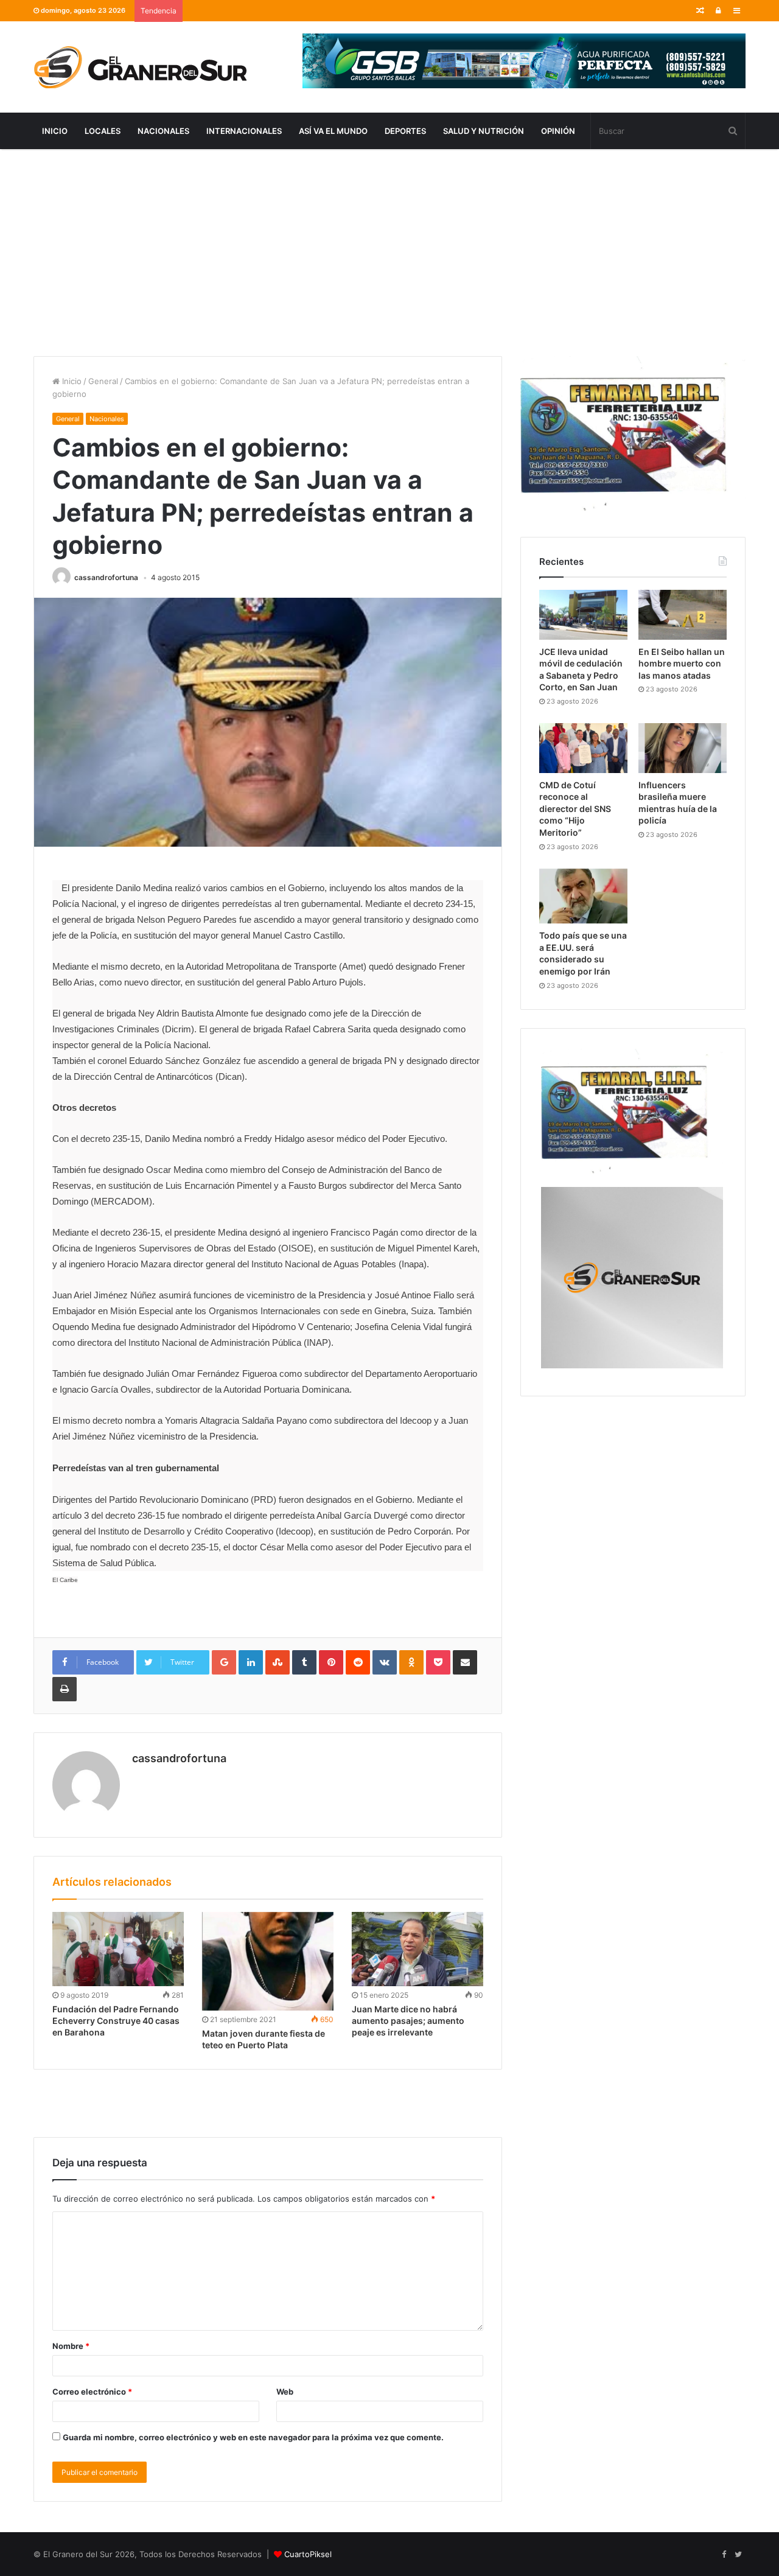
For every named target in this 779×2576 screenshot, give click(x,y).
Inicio (55, 131)
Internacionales (244, 131)
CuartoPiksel (308, 2554)
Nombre (71, 2346)
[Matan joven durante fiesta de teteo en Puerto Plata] (268, 1962)
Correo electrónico (92, 2392)
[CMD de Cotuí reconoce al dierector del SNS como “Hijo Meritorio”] (583, 748)
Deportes (405, 131)
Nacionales (163, 131)
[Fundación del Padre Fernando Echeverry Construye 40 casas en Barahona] (118, 1949)
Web (285, 2392)
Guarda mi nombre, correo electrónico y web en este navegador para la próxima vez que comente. (253, 2437)
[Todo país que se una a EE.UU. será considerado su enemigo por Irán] (583, 896)
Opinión (558, 131)
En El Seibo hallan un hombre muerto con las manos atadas (682, 663)
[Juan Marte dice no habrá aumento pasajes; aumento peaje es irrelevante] (417, 1949)
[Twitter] (738, 2555)
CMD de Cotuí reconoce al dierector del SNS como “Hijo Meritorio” (575, 809)
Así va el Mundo (333, 131)
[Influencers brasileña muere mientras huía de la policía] (683, 748)
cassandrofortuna (106, 577)
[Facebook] (724, 2555)
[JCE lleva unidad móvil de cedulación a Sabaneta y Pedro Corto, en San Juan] (583, 615)
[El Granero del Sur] (140, 67)
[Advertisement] (389, 253)
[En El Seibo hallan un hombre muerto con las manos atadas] (683, 615)
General (103, 381)
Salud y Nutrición (484, 131)
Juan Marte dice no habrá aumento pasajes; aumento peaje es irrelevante (408, 2021)
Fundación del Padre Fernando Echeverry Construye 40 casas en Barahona (116, 2021)
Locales (103, 131)
